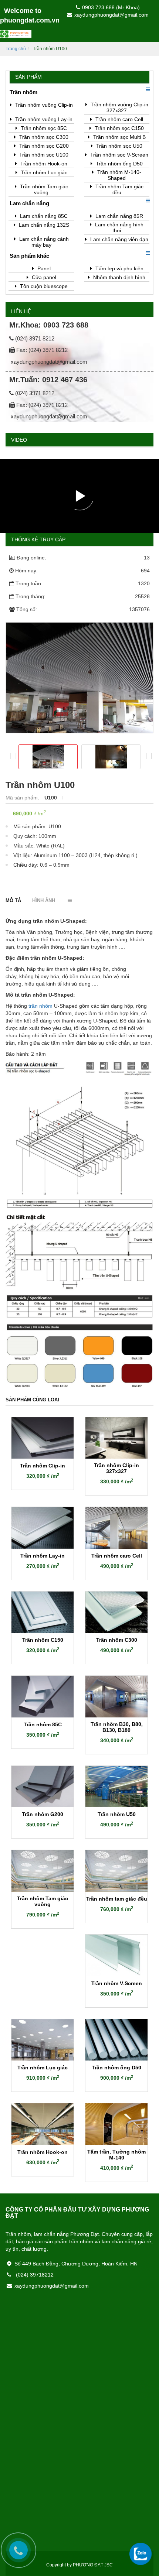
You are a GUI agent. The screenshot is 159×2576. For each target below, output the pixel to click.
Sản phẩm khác (29, 256)
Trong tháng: (83, 596)
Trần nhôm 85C (43, 1724)
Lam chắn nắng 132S (43, 225)
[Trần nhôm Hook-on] (43, 2124)
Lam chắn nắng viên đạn (119, 239)
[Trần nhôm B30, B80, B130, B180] (116, 1697)
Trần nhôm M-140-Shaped (119, 175)
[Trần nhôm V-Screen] (116, 1955)
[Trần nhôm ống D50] (116, 2040)
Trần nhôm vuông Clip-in (43, 105)
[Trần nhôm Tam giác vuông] (43, 1871)
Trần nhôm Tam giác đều (119, 189)
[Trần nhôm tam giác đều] (116, 1871)
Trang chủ (16, 49)
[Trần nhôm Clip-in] (43, 1438)
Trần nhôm (23, 92)
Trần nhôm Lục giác (43, 172)
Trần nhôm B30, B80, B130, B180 (117, 1727)
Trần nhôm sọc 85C (43, 128)
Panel (43, 268)
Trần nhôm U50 (117, 1814)
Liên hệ (21, 311)
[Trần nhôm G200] (43, 1787)
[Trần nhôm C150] (43, 1612)
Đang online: (83, 558)
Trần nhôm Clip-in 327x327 (116, 1468)
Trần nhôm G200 (43, 1814)
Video (19, 440)
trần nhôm (40, 1006)
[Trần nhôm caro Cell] (116, 1528)
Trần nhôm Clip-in (43, 1466)
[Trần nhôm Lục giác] (43, 2040)
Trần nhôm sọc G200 (43, 146)
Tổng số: (83, 609)
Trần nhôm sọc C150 (119, 128)
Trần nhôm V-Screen (117, 1983)
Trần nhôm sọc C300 (43, 137)
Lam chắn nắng (29, 203)
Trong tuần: (83, 583)
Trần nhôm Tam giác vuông (43, 189)
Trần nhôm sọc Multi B (119, 137)
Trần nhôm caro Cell (119, 119)
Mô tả (13, 900)
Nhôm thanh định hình (119, 277)
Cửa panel (43, 277)
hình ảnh (44, 900)
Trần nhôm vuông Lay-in (43, 119)
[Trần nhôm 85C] (43, 1697)
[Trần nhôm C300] (116, 1612)
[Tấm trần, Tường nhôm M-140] (116, 2124)
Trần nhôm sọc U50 (119, 146)
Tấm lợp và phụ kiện (119, 268)
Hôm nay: (82, 571)
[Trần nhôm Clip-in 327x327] (116, 1438)
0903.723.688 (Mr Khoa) (111, 7)
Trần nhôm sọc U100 (43, 155)
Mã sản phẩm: (23, 798)
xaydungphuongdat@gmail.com (111, 15)
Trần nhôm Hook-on (43, 164)
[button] (147, 89)
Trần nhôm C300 (117, 1640)
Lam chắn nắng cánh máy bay (43, 242)
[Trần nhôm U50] (116, 1787)
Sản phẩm (28, 77)
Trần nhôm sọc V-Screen (119, 155)
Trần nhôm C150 (43, 1640)
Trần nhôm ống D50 (119, 164)
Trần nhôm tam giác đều (117, 1899)
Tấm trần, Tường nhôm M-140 (116, 2155)
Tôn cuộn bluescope (43, 286)
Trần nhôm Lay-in (43, 1556)
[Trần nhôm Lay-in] (43, 1528)
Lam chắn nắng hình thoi (119, 227)
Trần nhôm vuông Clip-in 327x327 (119, 107)
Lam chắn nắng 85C (43, 216)
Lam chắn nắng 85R (119, 216)
